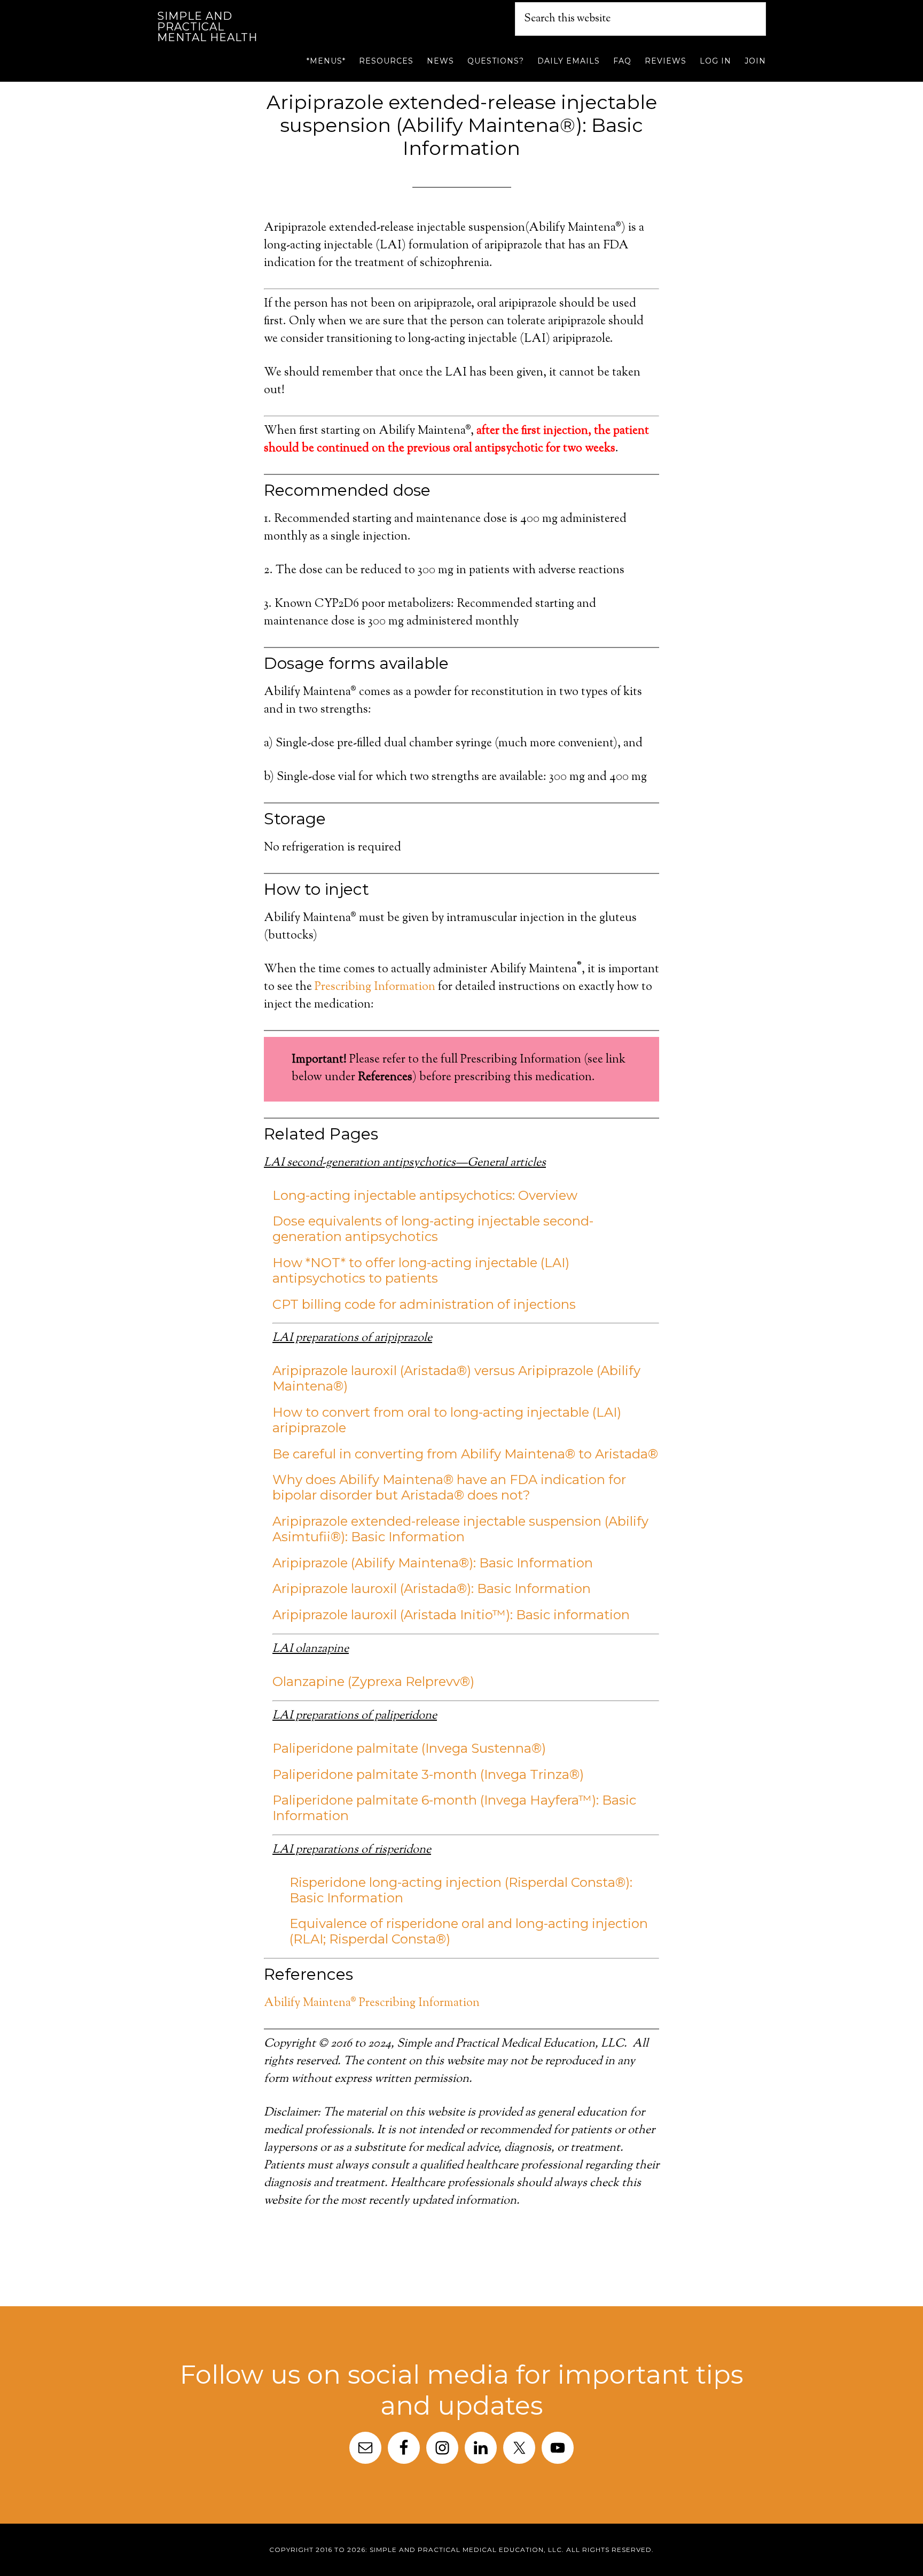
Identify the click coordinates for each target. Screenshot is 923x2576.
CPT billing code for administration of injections (424, 1304)
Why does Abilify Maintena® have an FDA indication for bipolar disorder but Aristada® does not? (449, 1487)
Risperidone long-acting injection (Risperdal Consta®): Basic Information (461, 1890)
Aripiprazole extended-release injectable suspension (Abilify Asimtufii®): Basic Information (460, 1529)
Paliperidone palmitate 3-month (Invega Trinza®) (428, 1774)
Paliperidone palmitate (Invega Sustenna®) (409, 1748)
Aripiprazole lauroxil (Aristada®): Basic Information (432, 1588)
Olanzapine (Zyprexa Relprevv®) (373, 1681)
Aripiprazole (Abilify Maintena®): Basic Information (433, 1563)
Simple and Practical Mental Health (207, 27)
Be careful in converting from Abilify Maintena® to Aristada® (465, 1454)
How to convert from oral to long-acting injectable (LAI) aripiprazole (447, 1420)
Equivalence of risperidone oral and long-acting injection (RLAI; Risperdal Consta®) (469, 1931)
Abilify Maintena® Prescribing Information (372, 2003)
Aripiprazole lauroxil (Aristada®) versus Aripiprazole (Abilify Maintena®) (456, 1378)
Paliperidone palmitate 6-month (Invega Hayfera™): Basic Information (454, 1808)
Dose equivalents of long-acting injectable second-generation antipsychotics (433, 1229)
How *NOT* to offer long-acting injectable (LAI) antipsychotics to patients (421, 1270)
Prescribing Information (375, 987)
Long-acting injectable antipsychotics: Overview (425, 1195)
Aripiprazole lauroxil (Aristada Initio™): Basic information (451, 1615)
